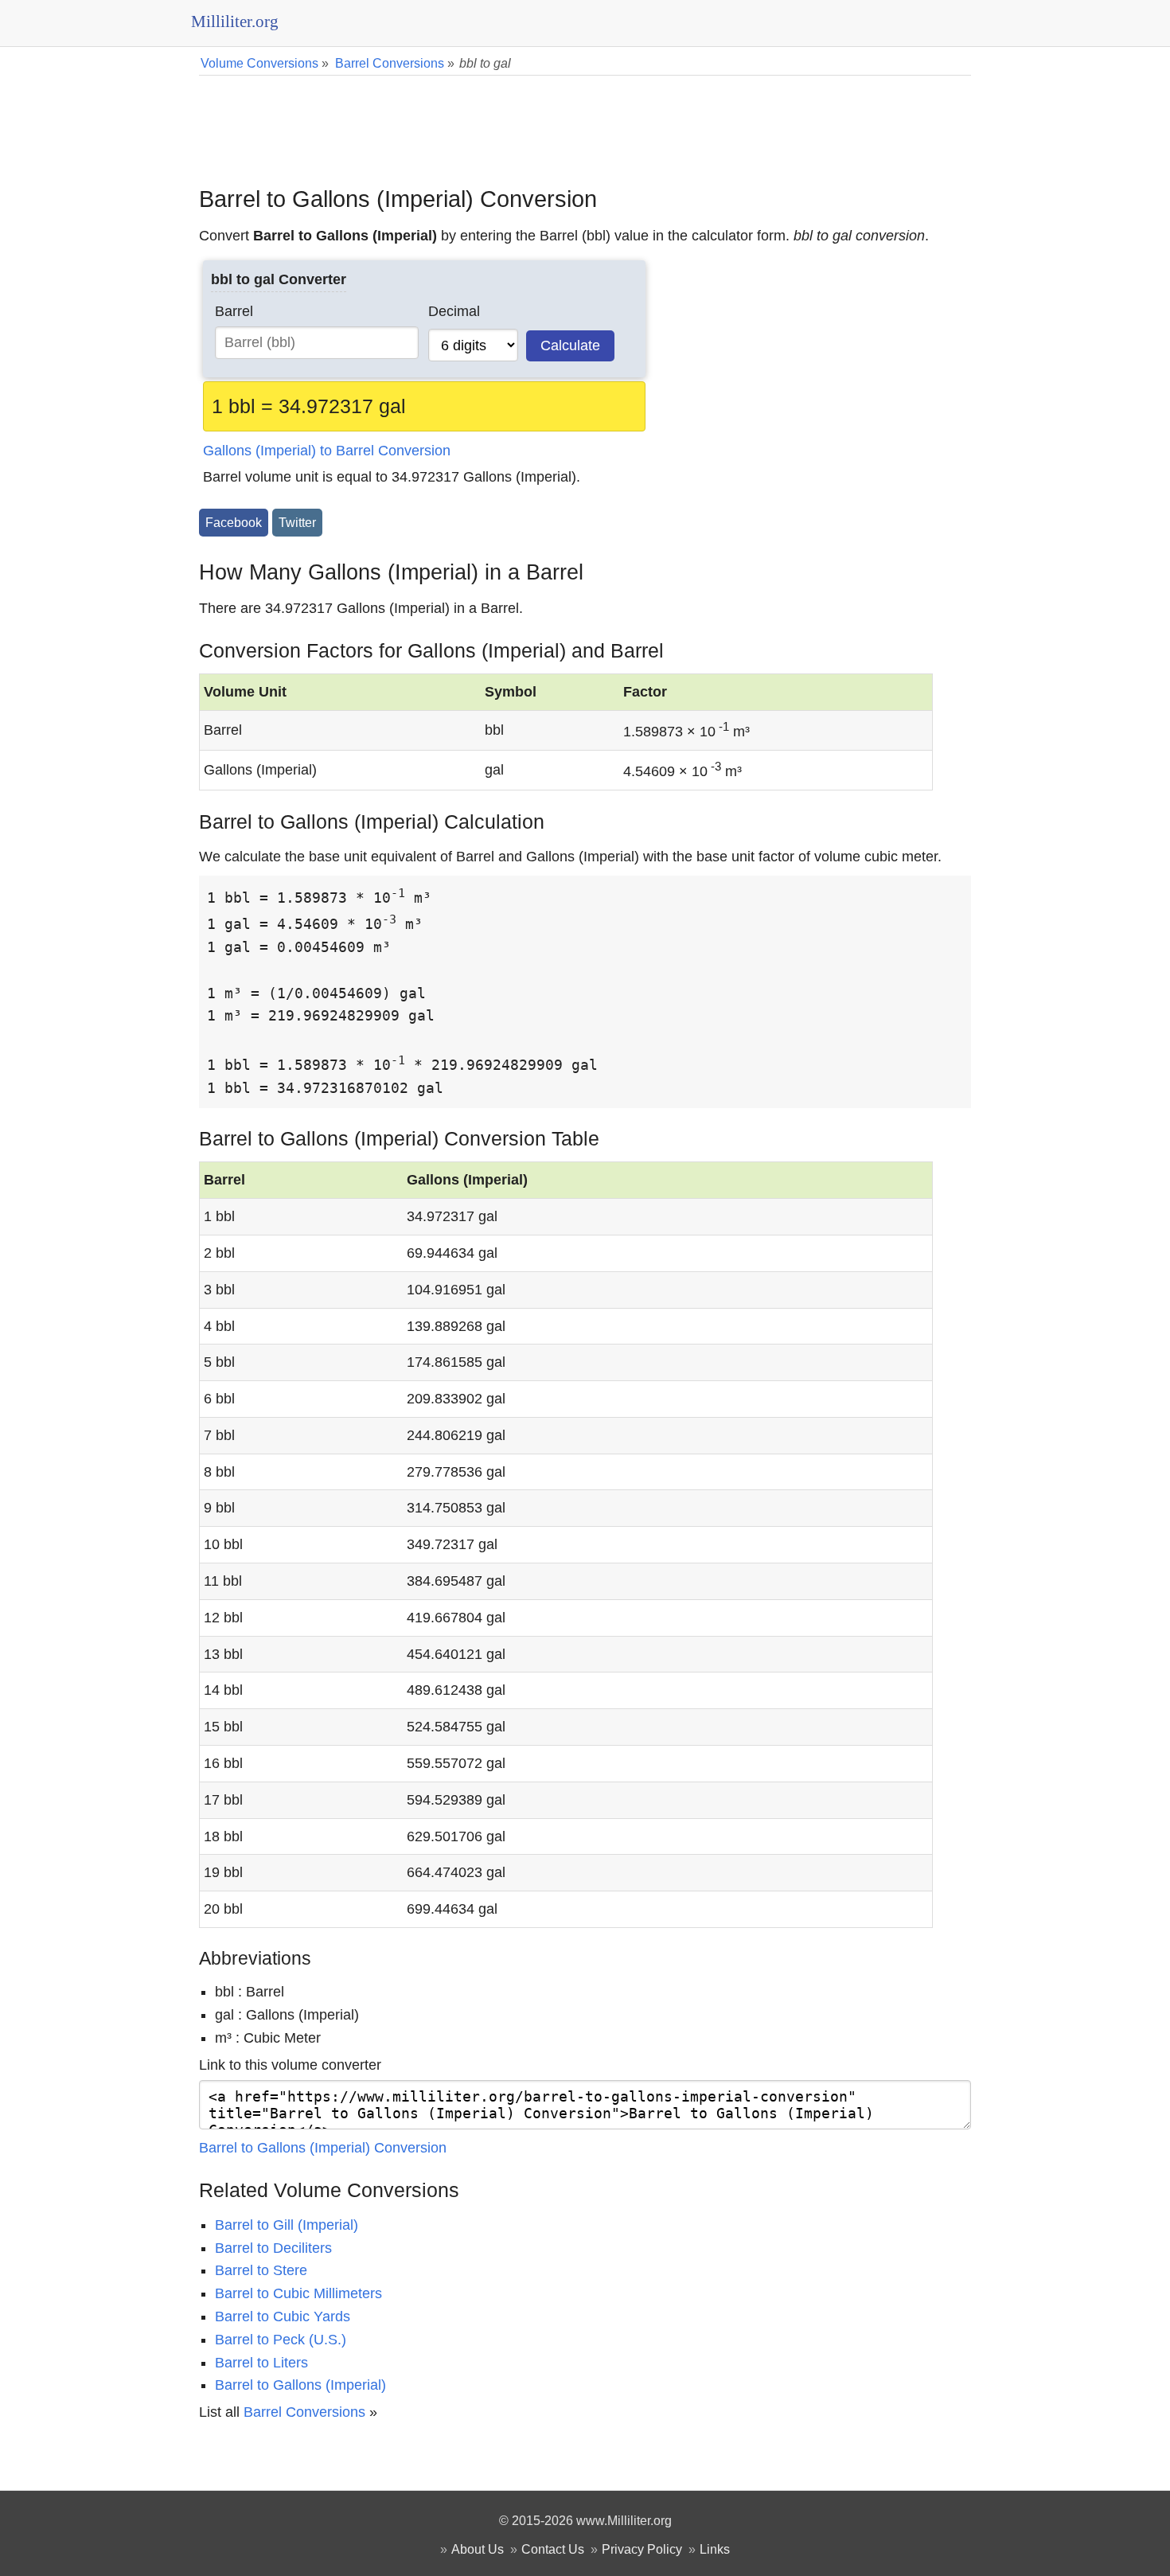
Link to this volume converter (290, 2065)
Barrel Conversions (304, 2412)
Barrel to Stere (261, 2270)
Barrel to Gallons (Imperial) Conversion (323, 2148)
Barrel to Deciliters (273, 2248)
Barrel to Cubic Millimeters (298, 2293)
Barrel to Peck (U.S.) (281, 2340)
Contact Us (553, 2549)
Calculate (570, 345)
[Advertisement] (585, 119)
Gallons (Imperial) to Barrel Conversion (327, 451)
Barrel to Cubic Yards (283, 2316)
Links (715, 2549)
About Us (478, 2549)
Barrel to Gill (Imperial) (287, 2225)
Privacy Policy (642, 2549)
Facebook (234, 522)
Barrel (234, 311)
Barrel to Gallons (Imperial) (300, 2385)
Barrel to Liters (261, 2363)
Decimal (454, 311)
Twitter (297, 522)
